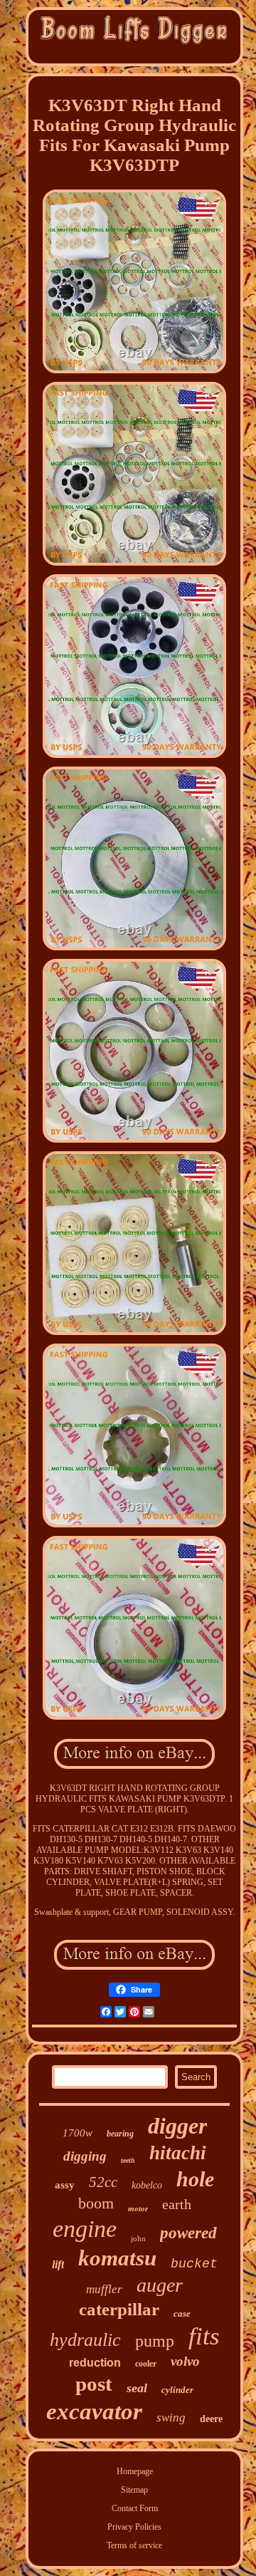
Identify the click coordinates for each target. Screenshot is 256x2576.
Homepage (135, 2471)
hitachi (178, 2153)
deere (211, 2419)
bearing (120, 2134)
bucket (194, 2264)
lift (58, 2264)
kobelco (147, 2185)
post (94, 2384)
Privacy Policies (134, 2527)
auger (160, 2285)
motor (138, 2208)
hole (195, 2179)
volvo (185, 2361)
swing (171, 2417)
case (182, 2313)
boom (96, 2203)
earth (177, 2204)
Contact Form (135, 2508)
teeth (128, 2160)
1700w (78, 2133)
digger (177, 2126)
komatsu (117, 2258)
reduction (95, 2363)
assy (65, 2185)
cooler (146, 2364)
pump (155, 2341)
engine (85, 2229)
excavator (94, 2411)
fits (204, 2336)
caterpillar (119, 2309)
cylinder (177, 2390)
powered (188, 2233)
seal (137, 2388)
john (138, 2238)
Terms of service (134, 2545)
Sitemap (134, 2490)
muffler (104, 2289)
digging (85, 2156)
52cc (103, 2182)
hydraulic (85, 2340)
